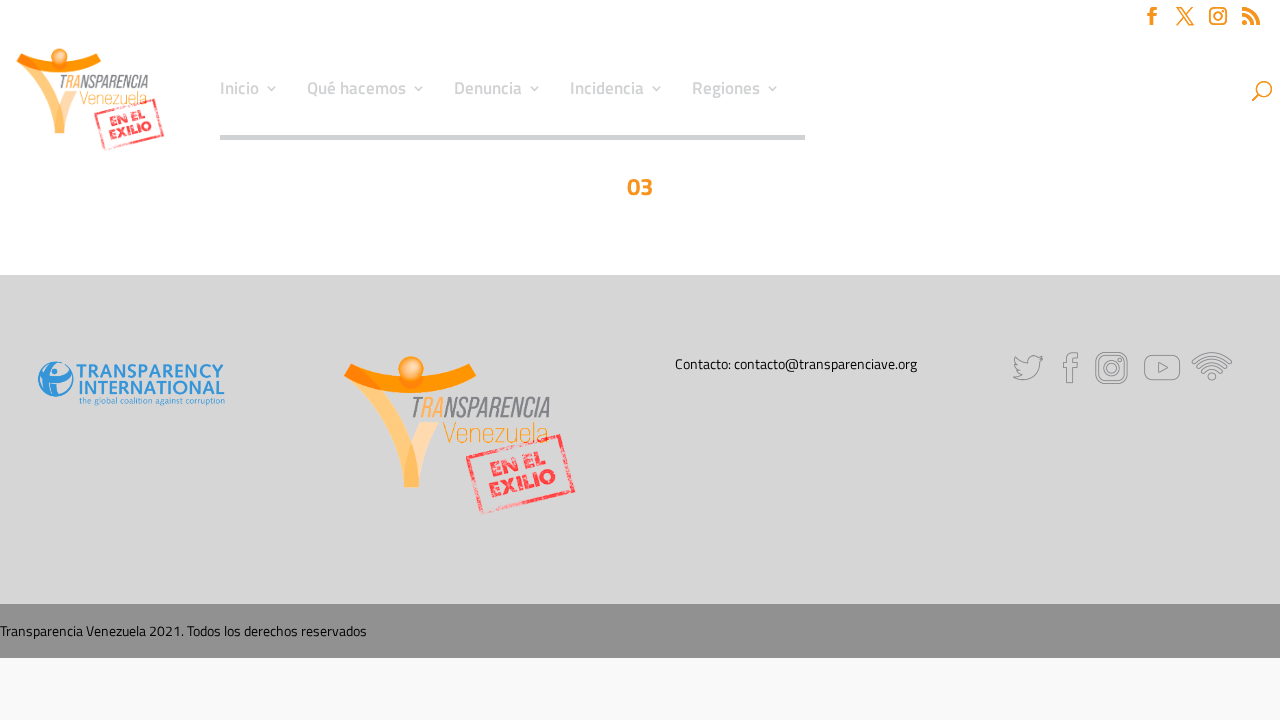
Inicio (239, 91)
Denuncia (488, 91)
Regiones (726, 91)
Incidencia (607, 91)
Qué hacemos (356, 91)
